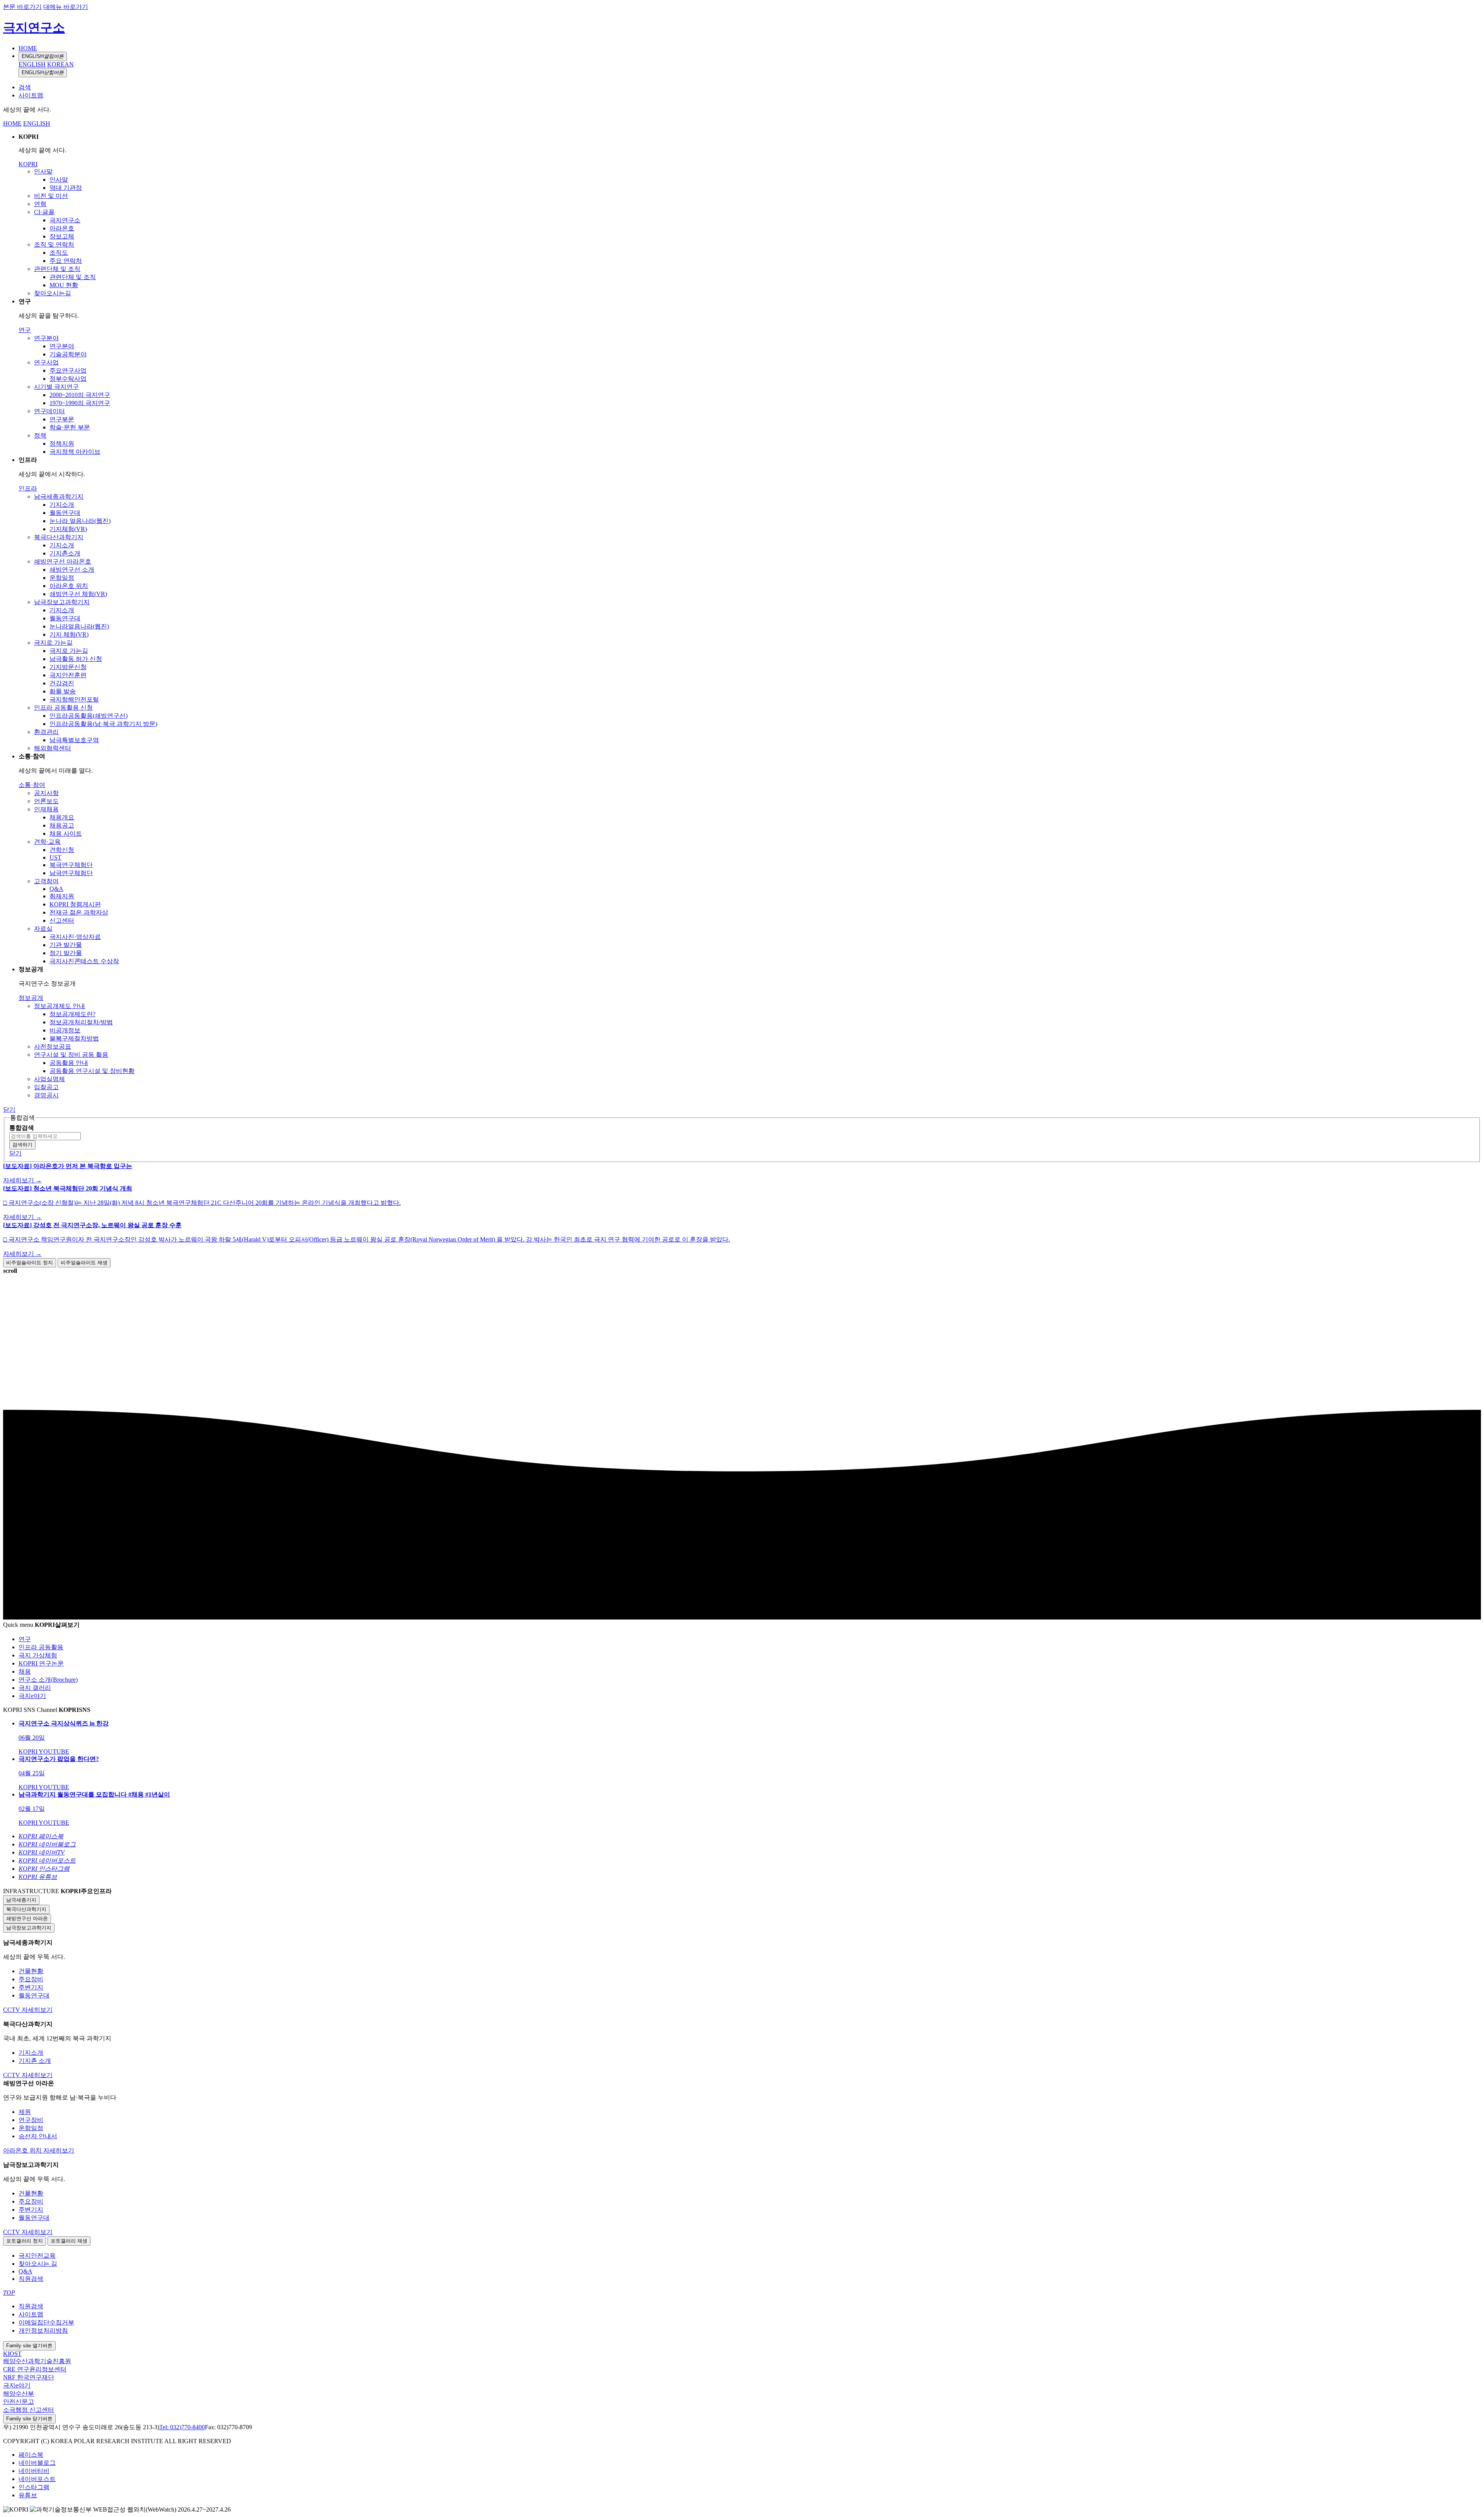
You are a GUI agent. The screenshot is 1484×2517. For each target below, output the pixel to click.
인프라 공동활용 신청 (63, 708)
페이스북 (31, 2455)
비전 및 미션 (51, 196)
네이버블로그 (37, 2463)
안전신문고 (19, 2402)
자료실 (43, 929)
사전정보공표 (53, 1046)
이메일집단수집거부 (46, 2322)
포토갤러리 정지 (25, 2241)
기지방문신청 (68, 667)
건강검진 (62, 683)
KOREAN (60, 64)
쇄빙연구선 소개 (72, 570)
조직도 (59, 253)
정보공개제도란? (72, 1014)
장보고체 (62, 236)
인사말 (43, 171)
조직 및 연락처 (54, 244)
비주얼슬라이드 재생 (84, 1263)
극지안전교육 (37, 2256)
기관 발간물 (66, 945)
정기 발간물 (66, 953)
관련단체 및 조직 (57, 269)
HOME (28, 48)
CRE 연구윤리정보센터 (35, 2369)
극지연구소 (34, 27)
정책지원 (62, 444)
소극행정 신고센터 (29, 2410)
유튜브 (28, 2495)
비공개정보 (65, 1030)
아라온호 (62, 228)
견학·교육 (47, 842)
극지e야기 (17, 2385)
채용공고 (62, 825)
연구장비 (31, 2120)
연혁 (40, 204)
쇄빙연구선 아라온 (27, 1918)
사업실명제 (49, 1079)
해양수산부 (19, 2394)
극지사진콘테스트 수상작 (84, 961)
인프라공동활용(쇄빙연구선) (88, 716)
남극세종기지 (21, 1900)
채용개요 (62, 817)
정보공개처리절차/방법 (81, 1022)
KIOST (12, 2354)
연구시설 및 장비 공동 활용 (71, 1055)
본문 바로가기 (22, 7)
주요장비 (31, 1979)
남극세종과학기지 (59, 496)
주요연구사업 (68, 370)
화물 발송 (63, 691)
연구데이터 (49, 411)
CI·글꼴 (44, 212)
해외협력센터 (53, 748)
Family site (29, 2346)
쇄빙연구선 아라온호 (63, 561)
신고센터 (62, 920)
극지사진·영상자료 (75, 937)
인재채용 (46, 809)
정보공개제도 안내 (60, 1006)
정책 (40, 435)
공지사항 (46, 793)
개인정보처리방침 (43, 2331)
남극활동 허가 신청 (76, 659)
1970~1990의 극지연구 (80, 403)
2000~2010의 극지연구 (80, 395)
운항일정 (62, 578)
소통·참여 (32, 785)
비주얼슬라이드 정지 (30, 1263)
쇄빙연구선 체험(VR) (78, 594)
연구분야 (46, 338)
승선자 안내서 (38, 2136)
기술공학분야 (68, 354)
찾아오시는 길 (38, 2264)
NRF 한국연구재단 (29, 2377)
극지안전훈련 (68, 675)
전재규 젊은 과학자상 (79, 912)
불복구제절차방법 (74, 1038)
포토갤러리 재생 (69, 2241)
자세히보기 (37, 2010)
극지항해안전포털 (74, 699)
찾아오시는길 (53, 293)
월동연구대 (65, 513)
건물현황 (31, 1971)
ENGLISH (43, 56)
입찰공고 (46, 1087)
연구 (25, 330)
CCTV (12, 2010)
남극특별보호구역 (74, 740)
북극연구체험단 (71, 865)
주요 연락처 (66, 261)
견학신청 (62, 850)
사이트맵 (31, 95)
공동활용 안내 (69, 1063)
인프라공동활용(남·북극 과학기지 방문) (103, 724)
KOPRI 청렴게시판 (75, 904)
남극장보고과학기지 (62, 602)
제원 (25, 2112)
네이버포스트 (37, 2479)
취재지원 (62, 896)
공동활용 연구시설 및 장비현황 (92, 1071)
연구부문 (62, 419)
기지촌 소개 (35, 2061)
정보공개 (31, 998)
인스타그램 (34, 2487)
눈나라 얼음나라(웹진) (80, 521)
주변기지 (31, 1987)
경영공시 (46, 1095)
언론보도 (46, 801)
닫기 (9, 1109)
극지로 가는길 (53, 643)
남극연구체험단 (71, 873)
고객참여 (46, 881)
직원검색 (31, 2279)
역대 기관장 (66, 188)
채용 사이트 (66, 834)
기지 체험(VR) (69, 634)
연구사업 (46, 362)
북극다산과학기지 (59, 537)
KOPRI (28, 164)
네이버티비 (34, 2471)
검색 (25, 87)
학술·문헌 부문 (70, 427)
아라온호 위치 (69, 586)
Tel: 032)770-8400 (182, 2427)
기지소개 (62, 505)
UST (55, 857)
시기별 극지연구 (56, 387)
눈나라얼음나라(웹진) (79, 626)
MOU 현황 (64, 285)
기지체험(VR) (68, 529)
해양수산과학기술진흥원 (37, 2361)
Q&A (56, 889)
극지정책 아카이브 (75, 452)
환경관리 (46, 732)
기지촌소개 (65, 553)
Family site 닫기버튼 (29, 2419)
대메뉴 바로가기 (66, 7)
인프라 (28, 488)
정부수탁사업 (68, 379)
